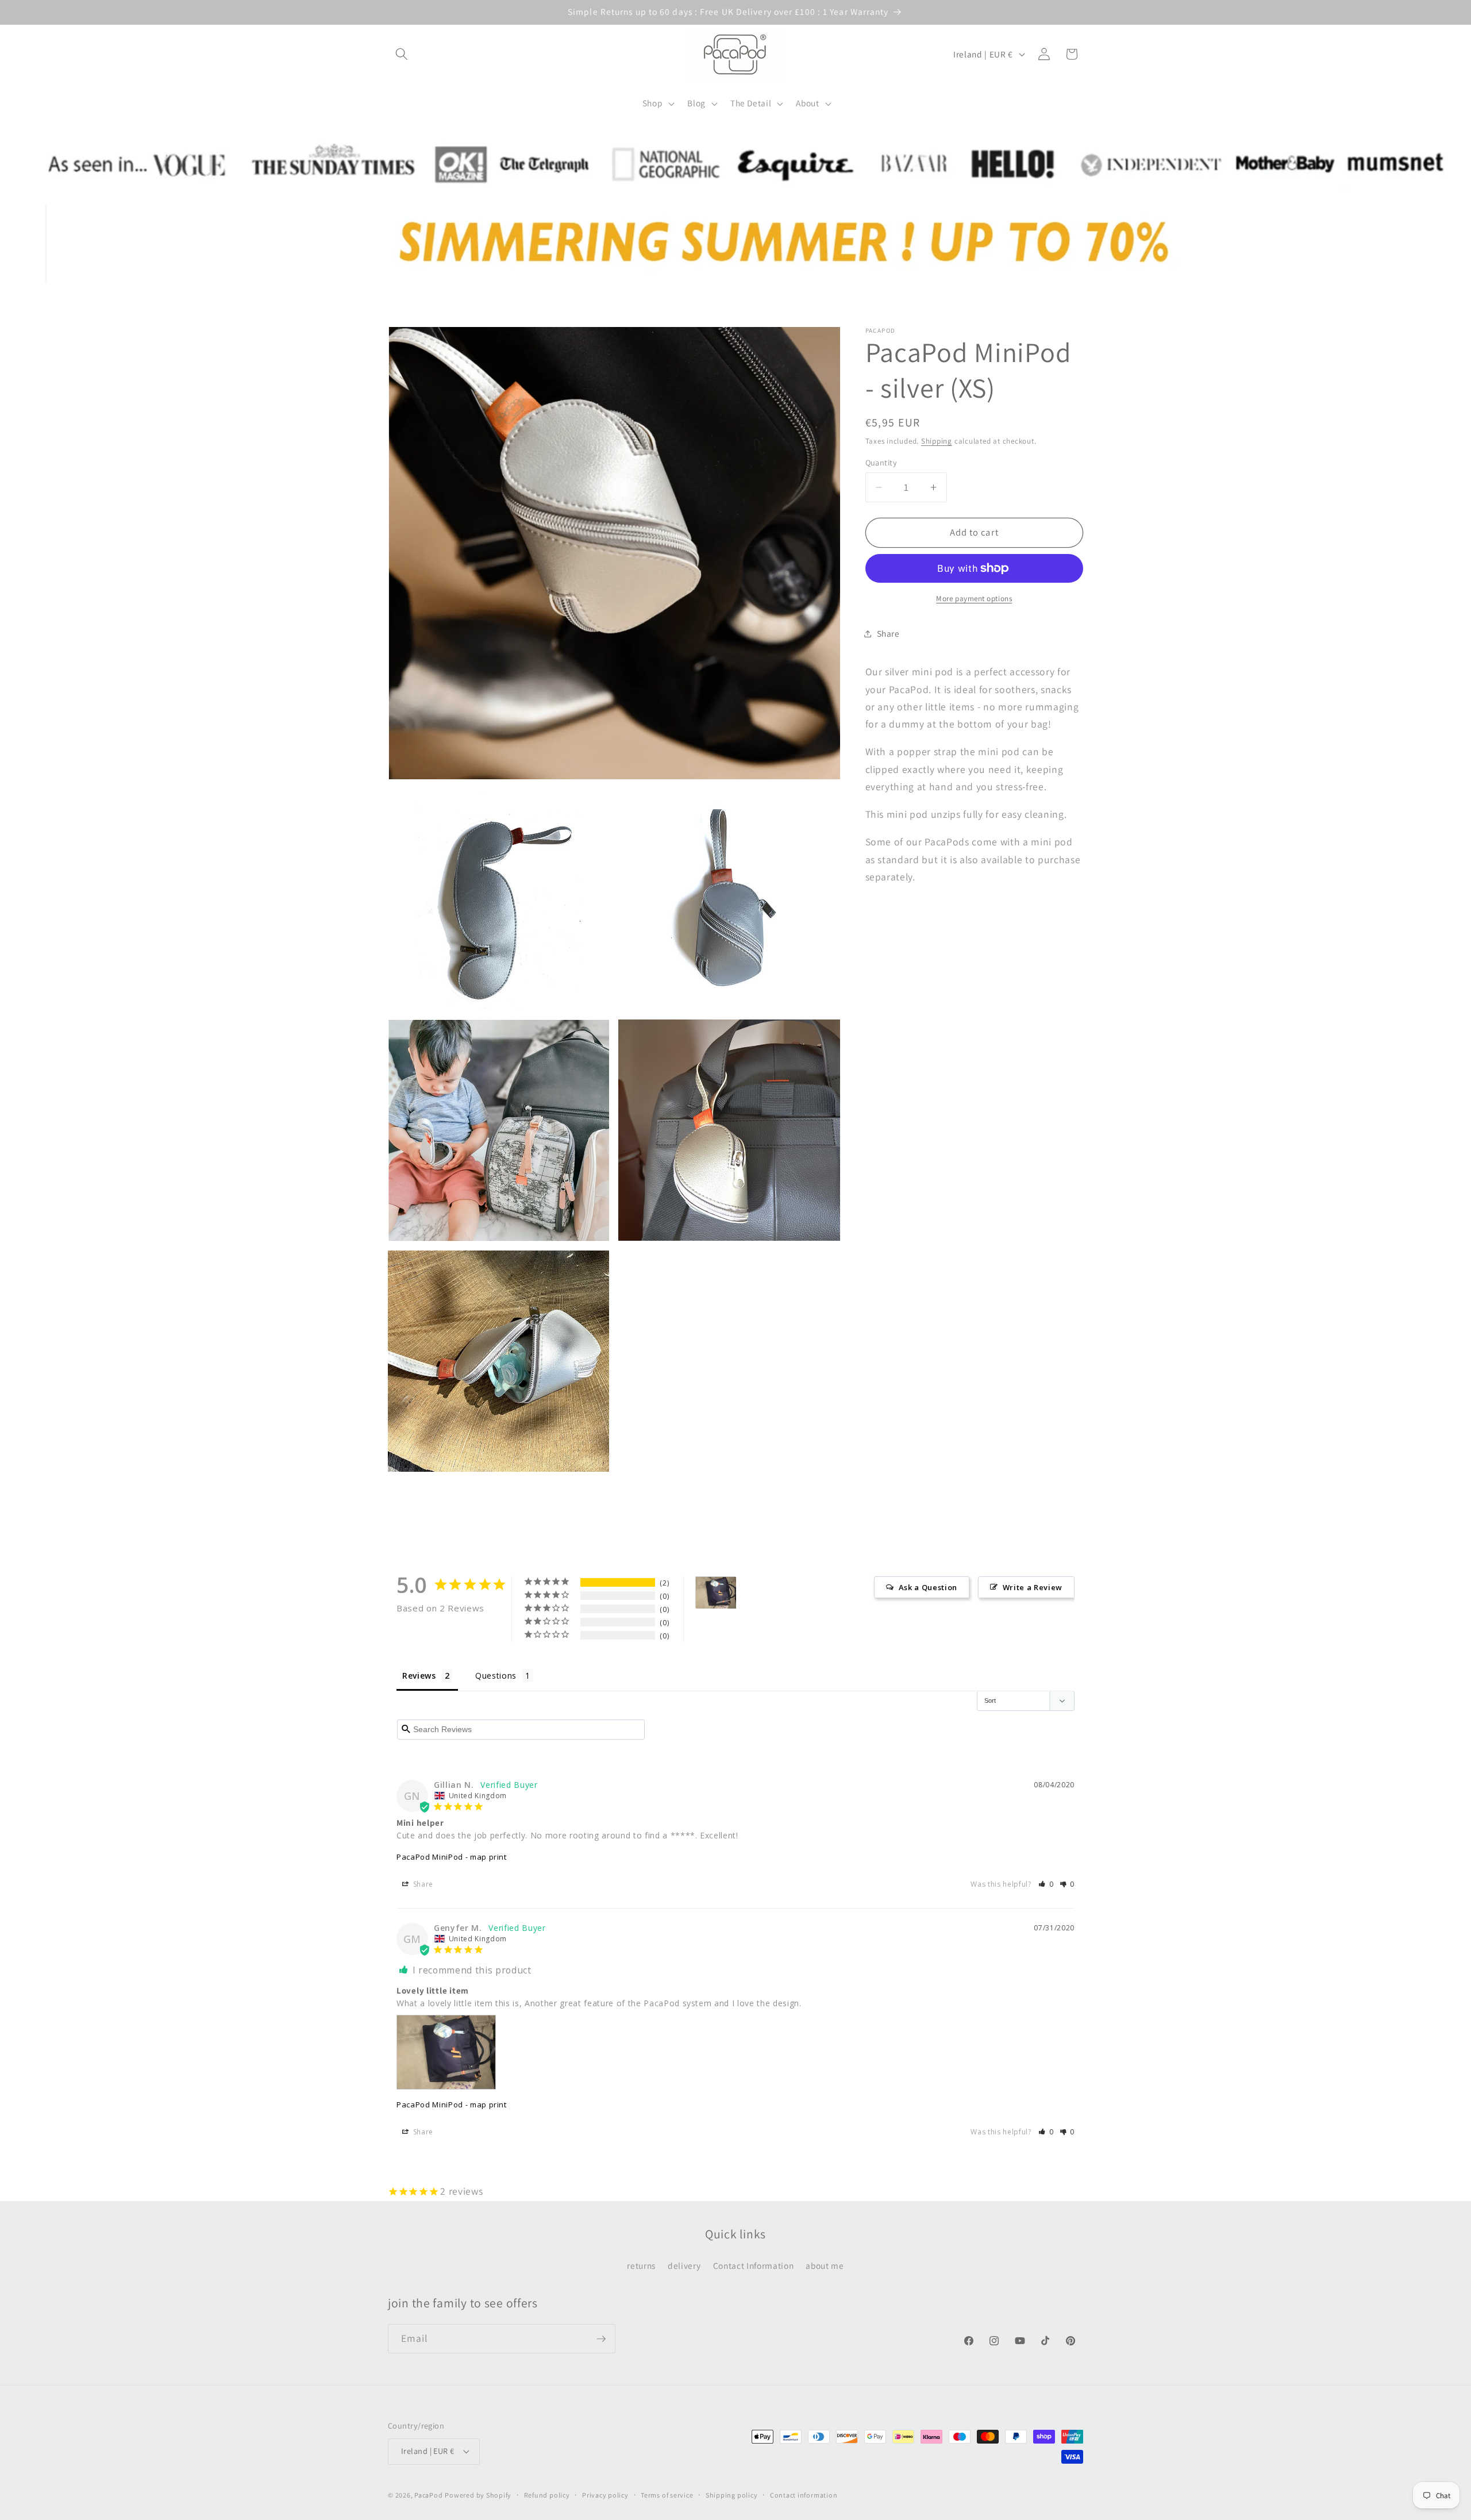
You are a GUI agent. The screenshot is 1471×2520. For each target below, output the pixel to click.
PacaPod (428, 2495)
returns (641, 2265)
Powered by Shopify (478, 2495)
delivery (684, 2265)
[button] (402, 54)
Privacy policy (605, 2495)
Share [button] (888, 633)
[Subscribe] (601, 2339)
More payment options (974, 599)
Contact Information (754, 2265)
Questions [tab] (496, 1675)
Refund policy (547, 2495)
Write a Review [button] (1033, 1587)
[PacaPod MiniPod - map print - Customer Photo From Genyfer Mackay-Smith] (716, 1593)
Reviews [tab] (419, 1675)
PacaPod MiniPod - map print (452, 1857)
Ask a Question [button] (928, 1587)
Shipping (937, 441)
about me (825, 2265)
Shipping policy (732, 2495)
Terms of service (667, 2495)
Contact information (804, 2495)
